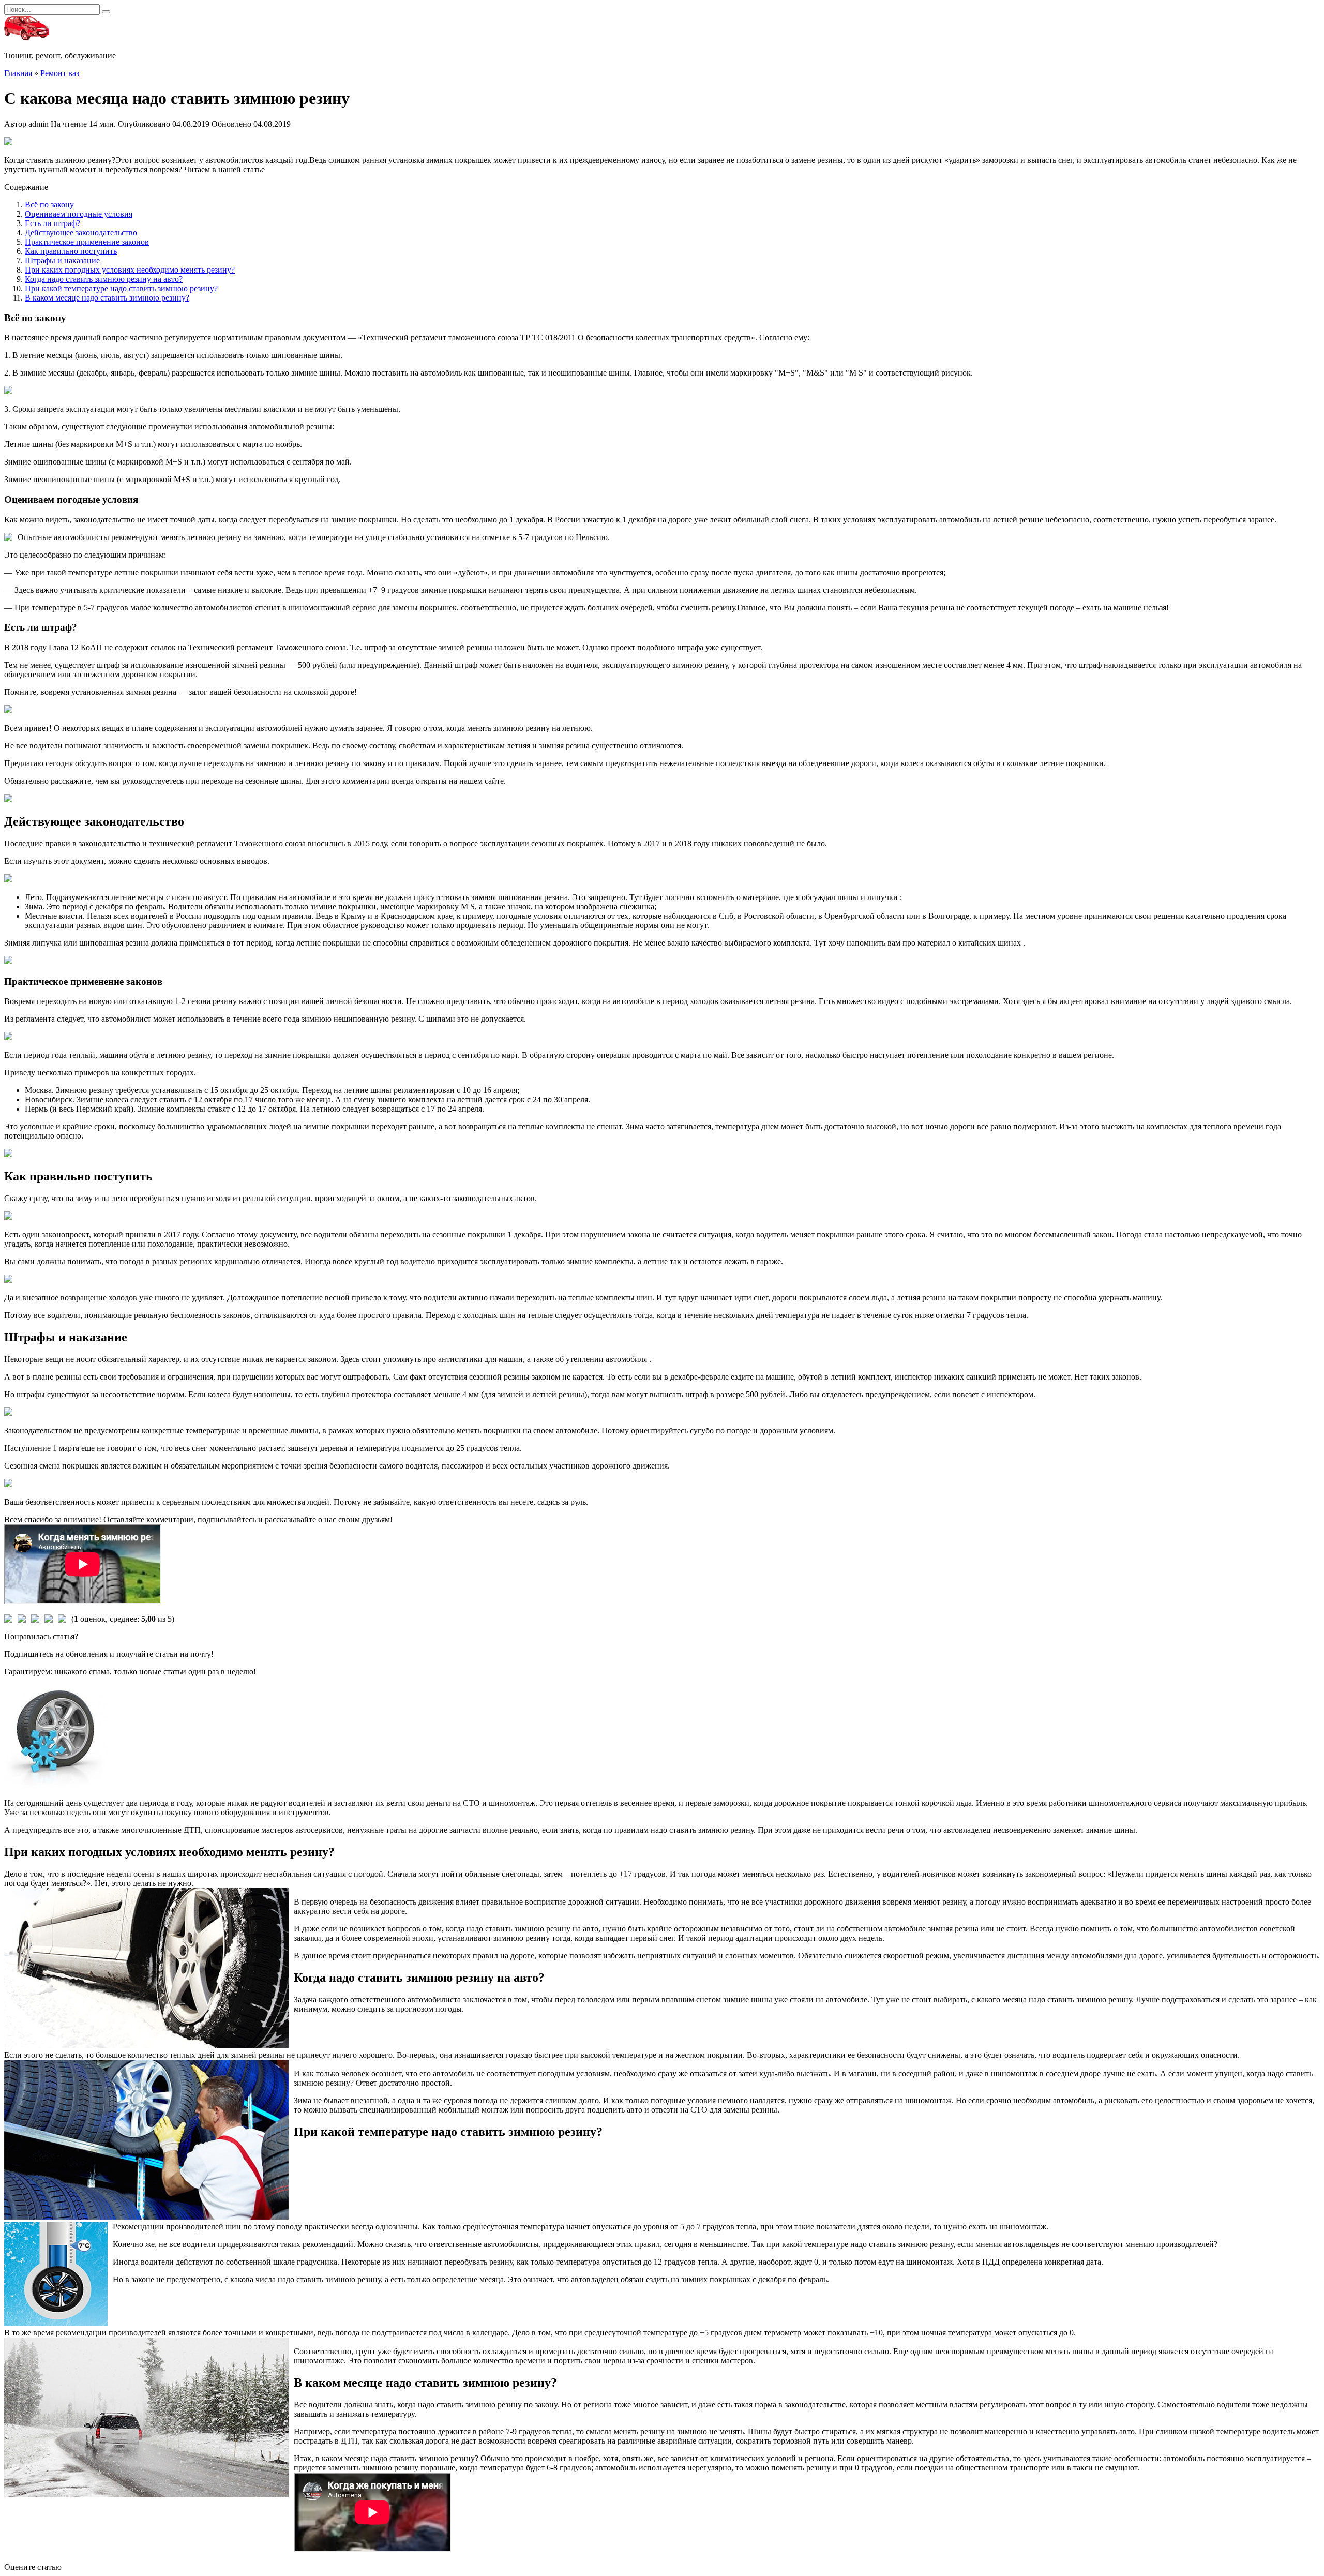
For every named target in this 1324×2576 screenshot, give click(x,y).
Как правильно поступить (71, 251)
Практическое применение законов (87, 242)
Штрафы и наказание (62, 260)
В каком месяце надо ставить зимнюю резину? (107, 298)
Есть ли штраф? (52, 223)
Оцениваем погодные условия (79, 214)
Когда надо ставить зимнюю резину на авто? (104, 279)
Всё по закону (49, 205)
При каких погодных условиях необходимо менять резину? (130, 270)
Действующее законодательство (81, 233)
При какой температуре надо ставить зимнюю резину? (121, 288)
